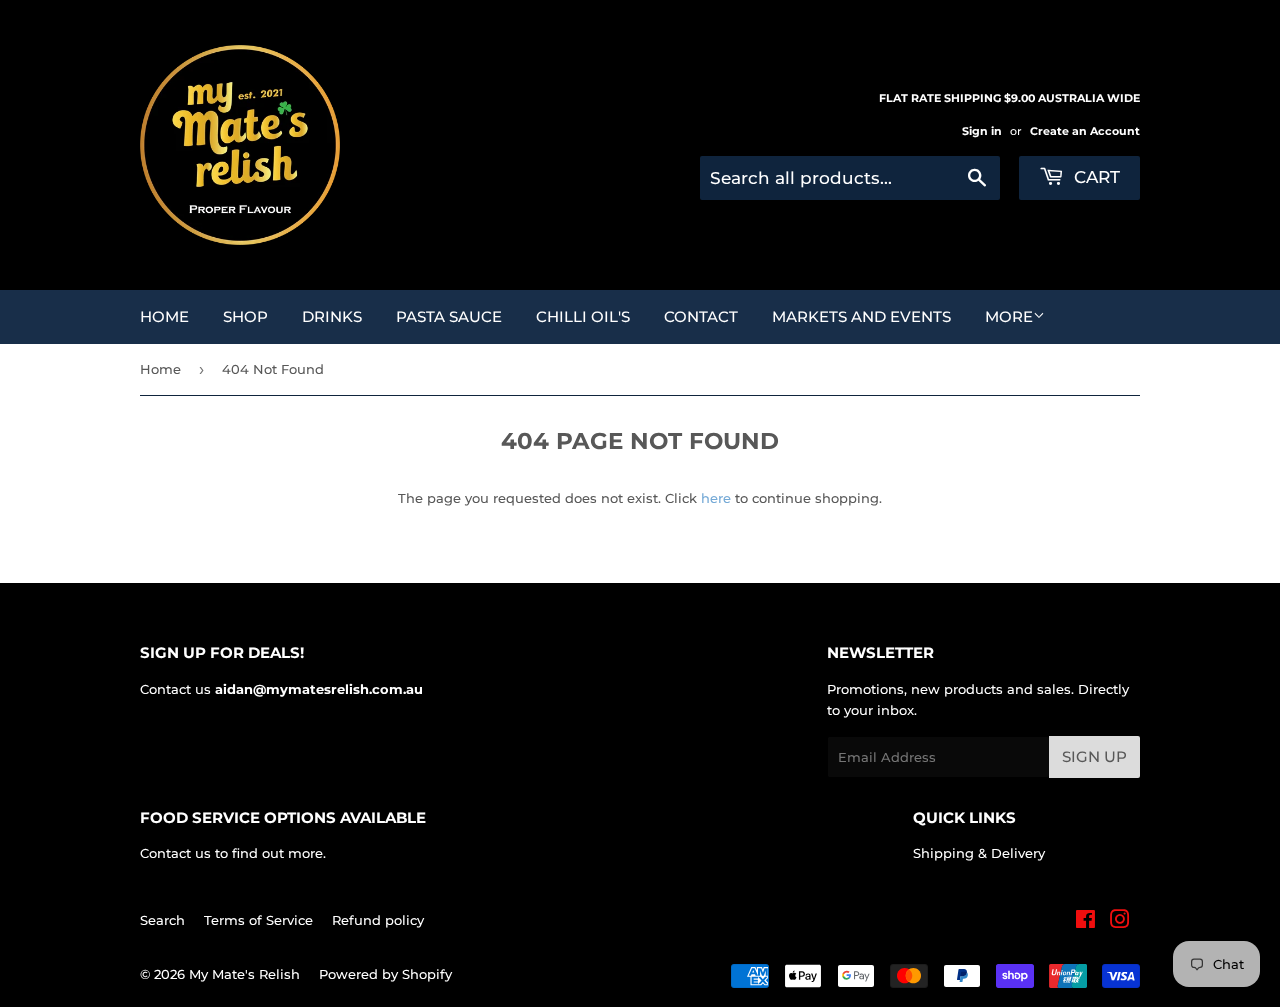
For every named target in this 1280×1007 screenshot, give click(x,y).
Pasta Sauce (449, 316)
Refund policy (378, 920)
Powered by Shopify (385, 974)
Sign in (982, 131)
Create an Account (1085, 131)
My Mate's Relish (244, 974)
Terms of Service (258, 920)
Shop (245, 316)
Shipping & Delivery (979, 853)
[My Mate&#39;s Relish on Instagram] (1120, 922)
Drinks (332, 316)
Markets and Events (861, 316)
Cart (1094, 177)
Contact (701, 316)
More (1009, 316)
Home (164, 316)
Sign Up (1094, 756)
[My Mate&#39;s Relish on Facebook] (1085, 922)
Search (162, 920)
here (716, 498)
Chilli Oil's (583, 316)
